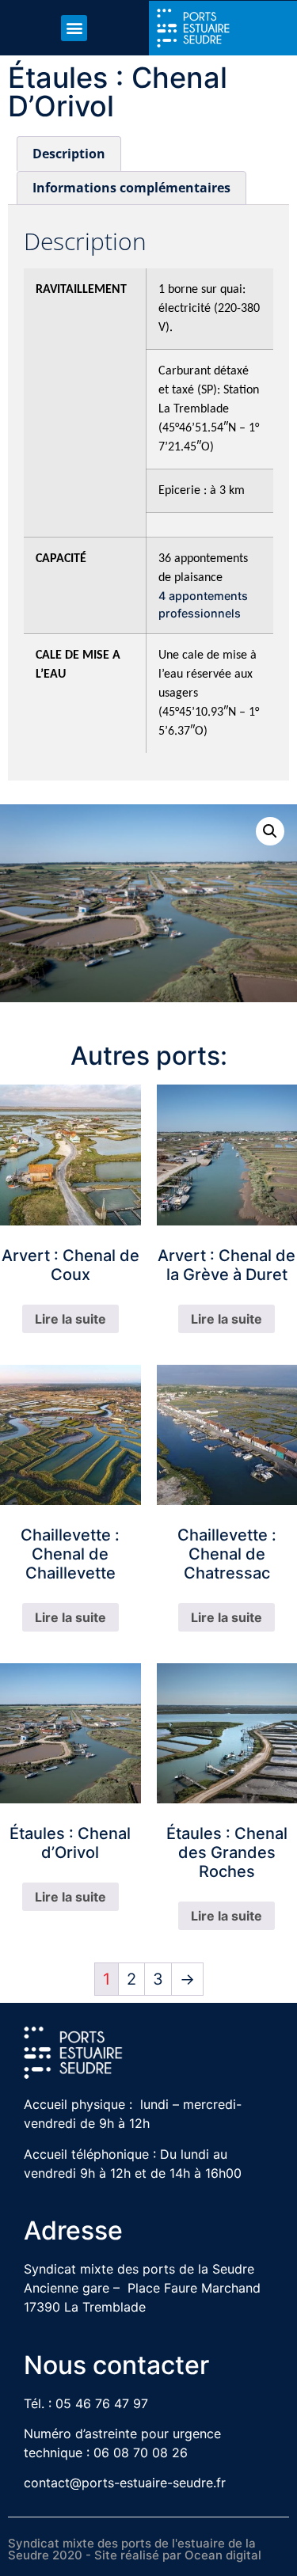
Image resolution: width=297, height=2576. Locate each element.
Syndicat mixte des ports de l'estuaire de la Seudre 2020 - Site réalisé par (132, 2549)
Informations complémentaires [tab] (131, 188)
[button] (74, 28)
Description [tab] (69, 154)
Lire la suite (70, 1319)
